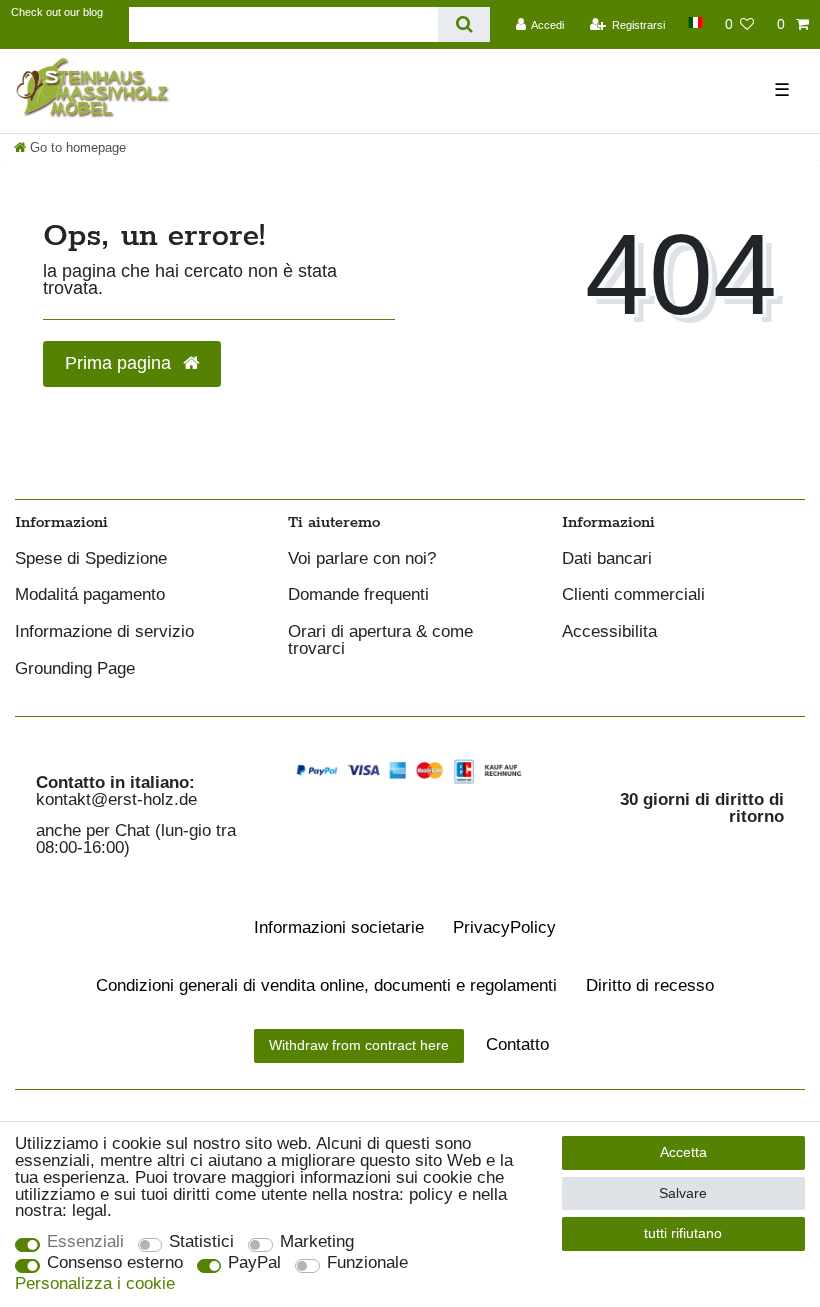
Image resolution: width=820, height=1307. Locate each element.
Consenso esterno (115, 1263)
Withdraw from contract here (359, 1045)
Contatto (517, 1044)
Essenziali (85, 1242)
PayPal (254, 1263)
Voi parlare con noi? (362, 559)
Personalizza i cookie (95, 1284)
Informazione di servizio (104, 632)
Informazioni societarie (339, 927)
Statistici (201, 1242)
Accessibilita (609, 632)
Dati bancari (607, 559)
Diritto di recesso (650, 985)
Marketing (317, 1242)
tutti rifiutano (683, 1233)
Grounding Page (75, 669)
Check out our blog (57, 12)
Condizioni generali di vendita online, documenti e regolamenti (326, 985)
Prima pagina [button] (120, 363)
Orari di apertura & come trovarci (380, 641)
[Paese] (694, 22)
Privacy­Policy (504, 927)
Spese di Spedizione (91, 559)
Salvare (683, 1193)
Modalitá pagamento (90, 595)
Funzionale (367, 1263)
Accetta (683, 1152)
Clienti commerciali (633, 595)
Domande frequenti (358, 595)
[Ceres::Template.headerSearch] (463, 24)
